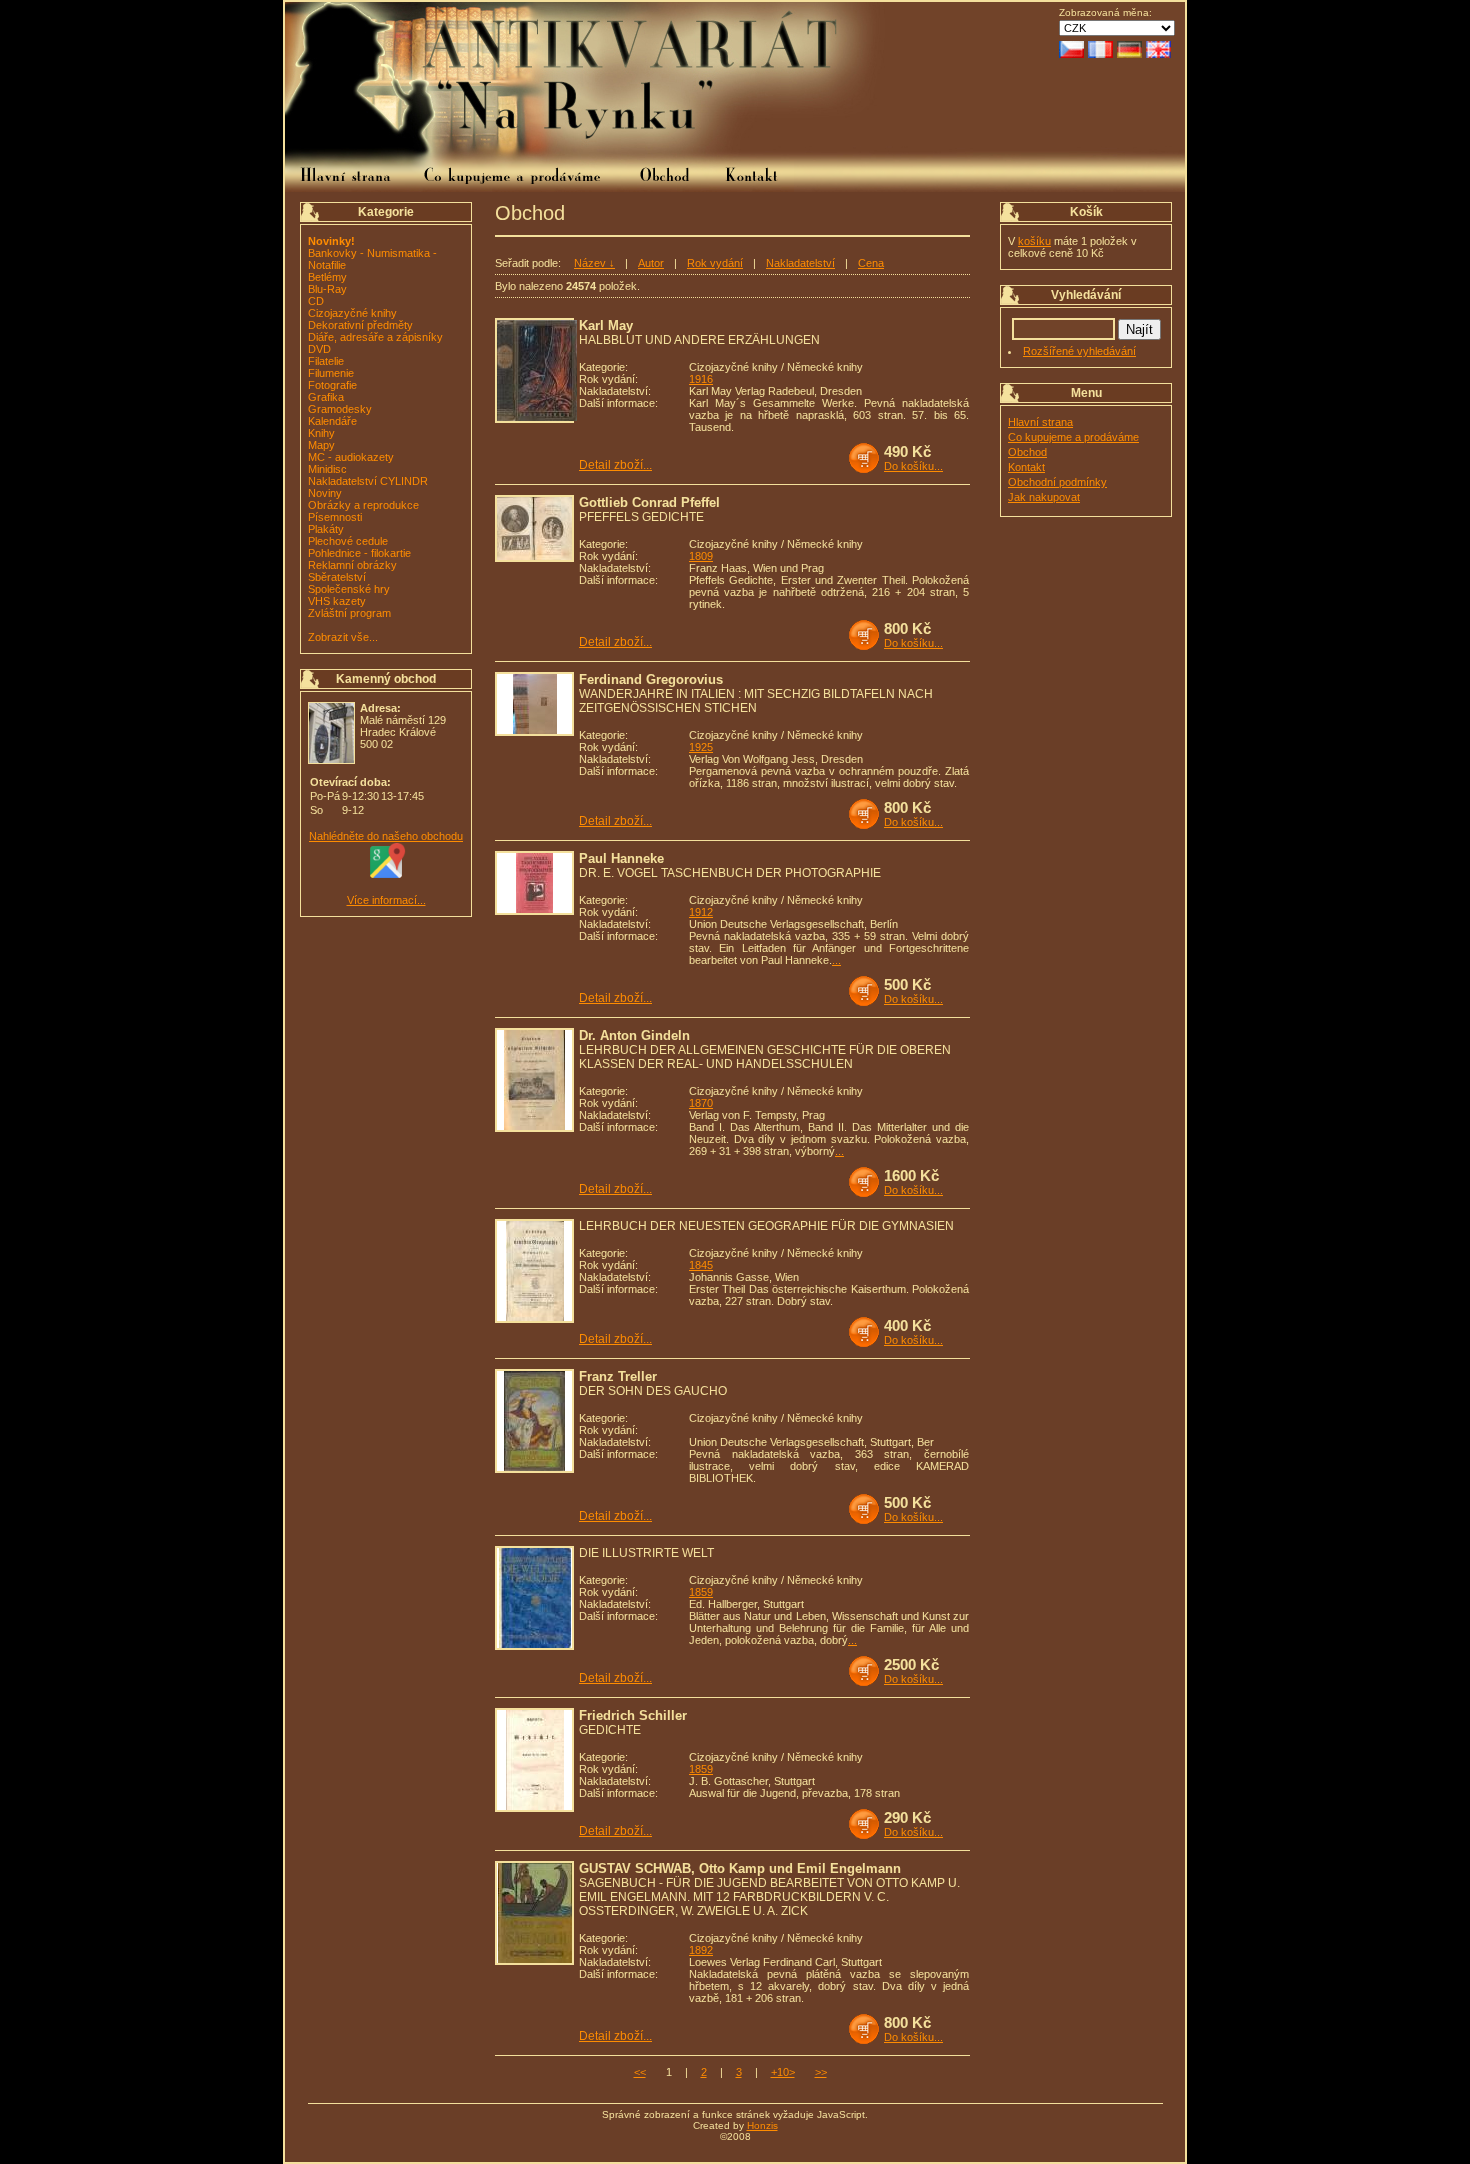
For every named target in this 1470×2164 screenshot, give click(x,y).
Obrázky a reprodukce (363, 505)
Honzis (762, 2125)
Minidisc (327, 469)
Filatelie (326, 361)
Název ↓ (594, 263)
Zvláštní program (349, 613)
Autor (651, 263)
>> (821, 2072)
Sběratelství (337, 577)
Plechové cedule (348, 541)
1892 (701, 1950)
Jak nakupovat (1044, 497)
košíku (1034, 241)
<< (640, 2072)
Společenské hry (349, 589)
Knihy (321, 433)
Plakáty (326, 529)
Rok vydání (715, 263)
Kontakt (1026, 467)
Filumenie (331, 373)
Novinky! (331, 241)
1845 (701, 1265)
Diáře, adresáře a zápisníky (375, 337)
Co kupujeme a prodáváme (1073, 437)
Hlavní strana (1040, 422)
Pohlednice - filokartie (359, 553)
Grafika (326, 397)
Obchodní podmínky (1057, 482)
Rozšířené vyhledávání (1079, 351)
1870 (701, 1103)
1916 (701, 379)
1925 (701, 747)
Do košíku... (913, 466)
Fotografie (332, 385)
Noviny (325, 493)
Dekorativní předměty (360, 325)
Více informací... (386, 900)
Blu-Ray (327, 289)
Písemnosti (335, 517)
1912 (701, 912)
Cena (871, 263)
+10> (783, 2072)
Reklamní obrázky (352, 565)
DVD (319, 349)
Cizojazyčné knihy (352, 313)
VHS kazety (337, 601)
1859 (701, 1592)
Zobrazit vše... (343, 637)
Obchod (1027, 452)
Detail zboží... (615, 465)
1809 (701, 556)
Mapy (321, 445)
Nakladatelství (800, 263)
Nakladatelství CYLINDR (368, 481)
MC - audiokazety (351, 457)
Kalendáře (332, 421)
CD (316, 301)
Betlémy (327, 277)
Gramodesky (340, 409)
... (836, 960)
